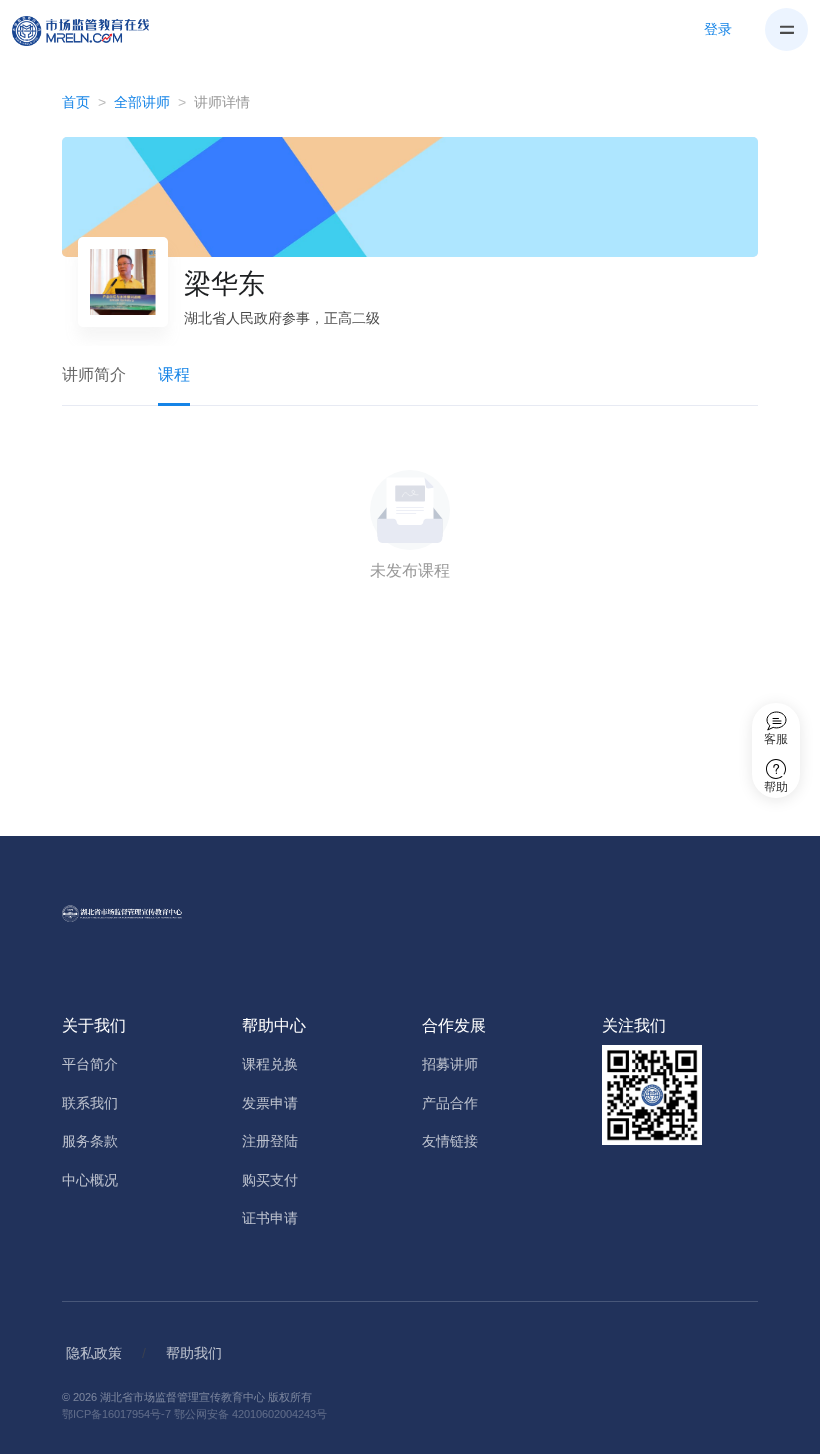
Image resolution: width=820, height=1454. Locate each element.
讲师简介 (94, 374)
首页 (76, 102)
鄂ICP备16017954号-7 (116, 1414)
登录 (718, 29)
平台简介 (90, 1064)
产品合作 (450, 1103)
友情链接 (450, 1141)
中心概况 (90, 1180)
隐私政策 (94, 1353)
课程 (174, 374)
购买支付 (270, 1180)
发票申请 (270, 1103)
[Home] (92, 30)
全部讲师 (142, 102)
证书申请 (270, 1218)
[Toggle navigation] (786, 29)
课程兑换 (270, 1064)
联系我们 (90, 1103)
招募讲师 (450, 1064)
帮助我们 (194, 1353)
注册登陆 (270, 1141)
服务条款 (90, 1141)
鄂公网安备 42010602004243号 (250, 1414)
